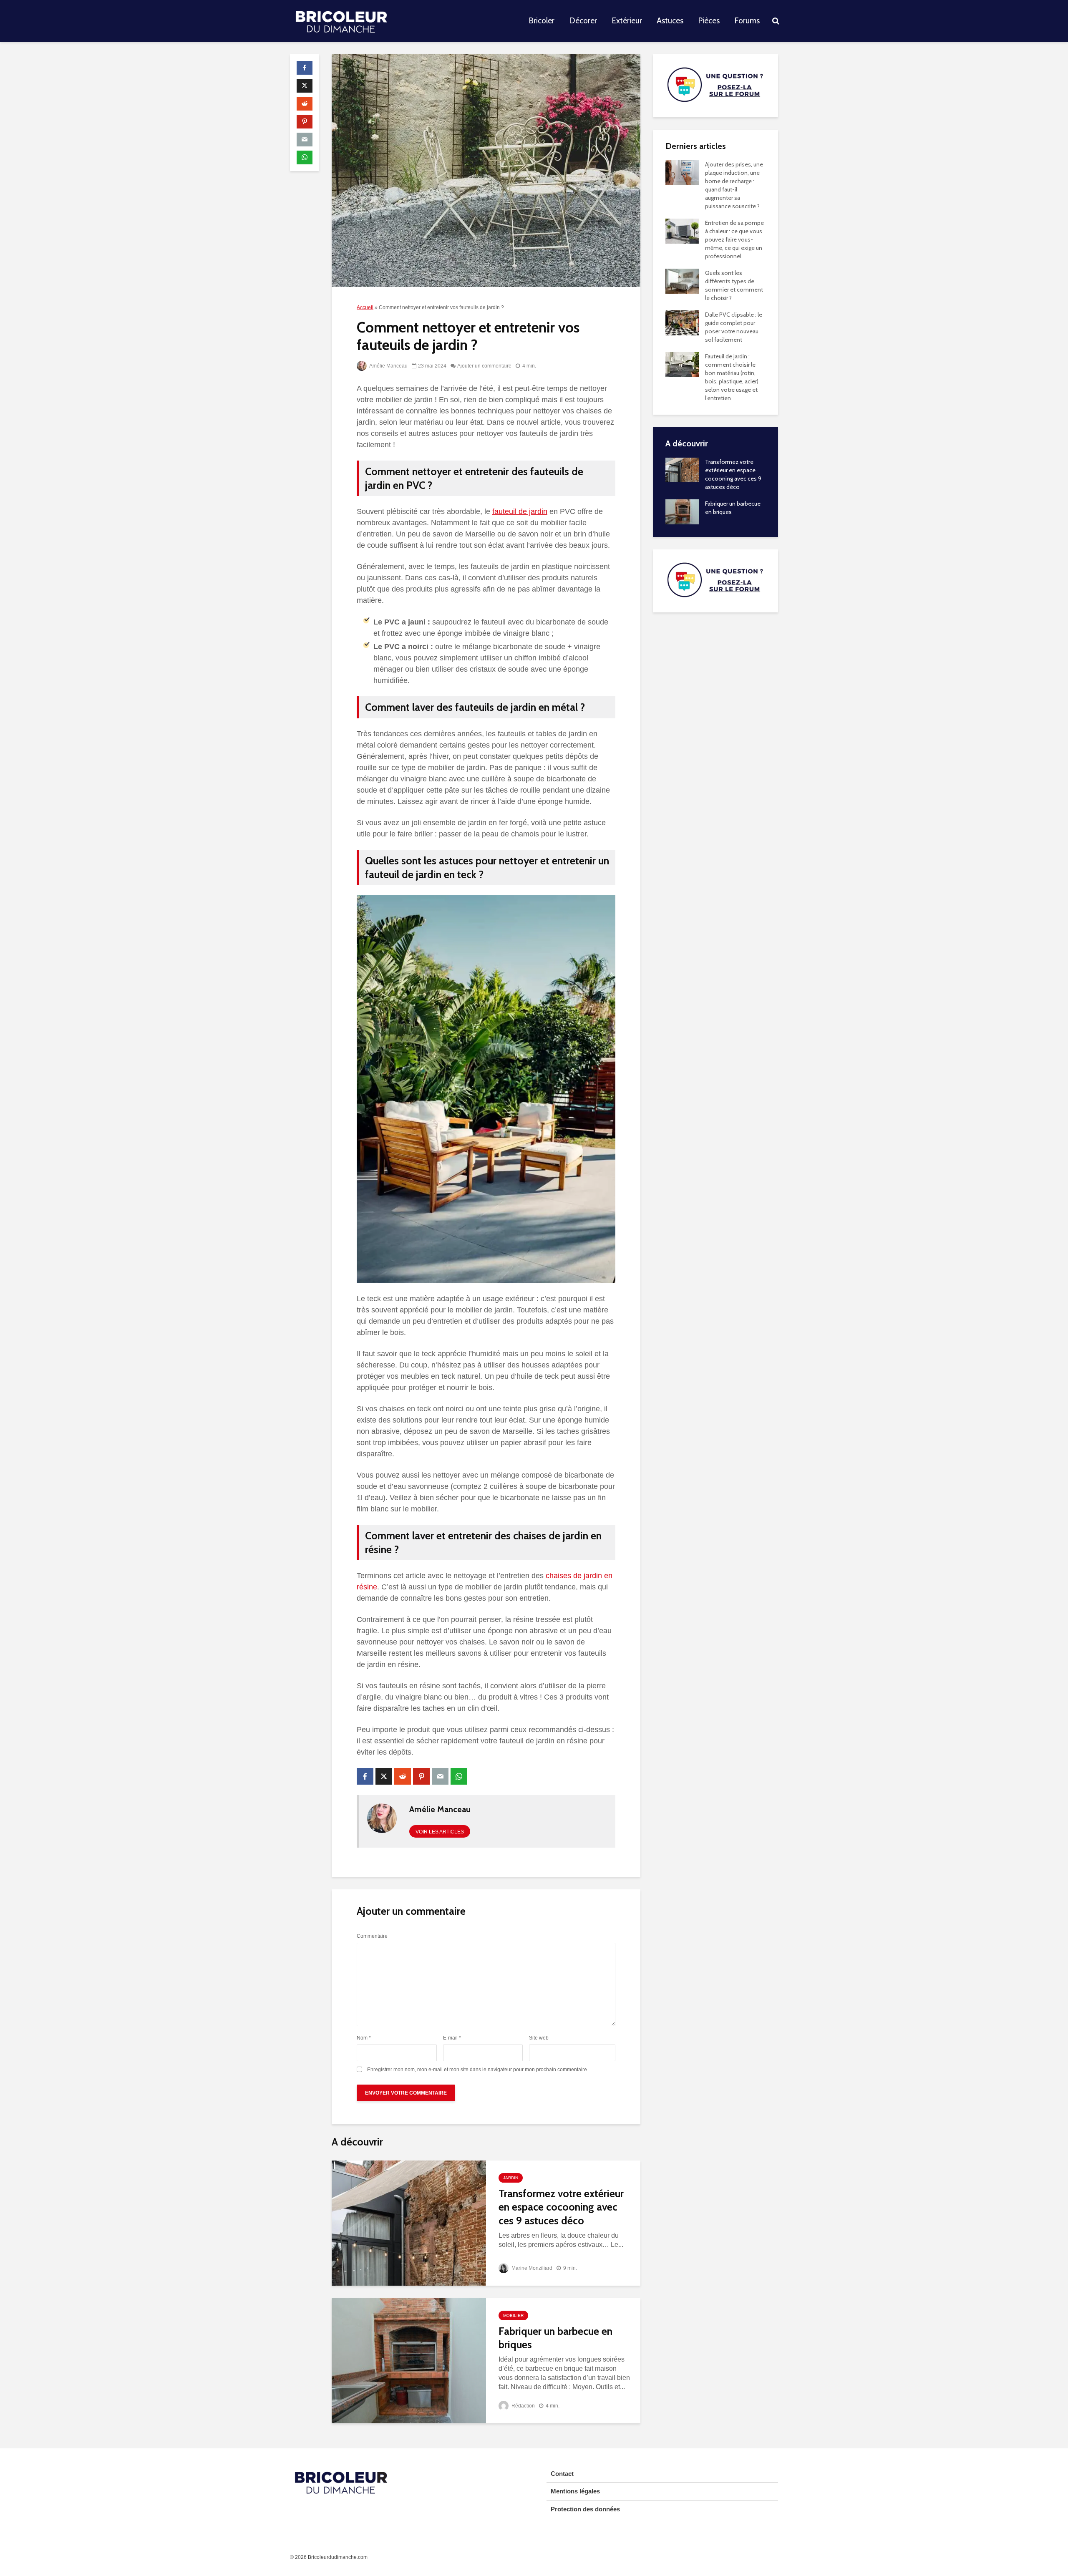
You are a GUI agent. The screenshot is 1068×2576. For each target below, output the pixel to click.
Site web (539, 2038)
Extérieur (627, 21)
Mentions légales (575, 2491)
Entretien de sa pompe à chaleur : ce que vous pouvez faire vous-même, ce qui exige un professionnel (734, 239)
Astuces (670, 21)
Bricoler (542, 21)
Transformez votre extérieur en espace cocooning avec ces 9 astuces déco (561, 2207)
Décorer (583, 21)
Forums (747, 21)
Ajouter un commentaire (484, 366)
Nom (364, 2038)
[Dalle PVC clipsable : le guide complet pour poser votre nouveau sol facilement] (682, 322)
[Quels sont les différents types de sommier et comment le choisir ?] (682, 280)
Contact (562, 2474)
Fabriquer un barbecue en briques (555, 2338)
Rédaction (523, 2406)
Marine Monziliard (531, 2268)
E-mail (452, 2038)
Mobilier (513, 2315)
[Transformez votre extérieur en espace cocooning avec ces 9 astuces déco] (409, 2222)
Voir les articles (440, 1832)
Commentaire (372, 1936)
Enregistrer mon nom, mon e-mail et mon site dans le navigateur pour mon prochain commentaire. (478, 2070)
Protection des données (585, 2509)
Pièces (709, 21)
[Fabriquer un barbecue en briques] (409, 2360)
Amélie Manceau (388, 366)
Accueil (365, 307)
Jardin (511, 2178)
